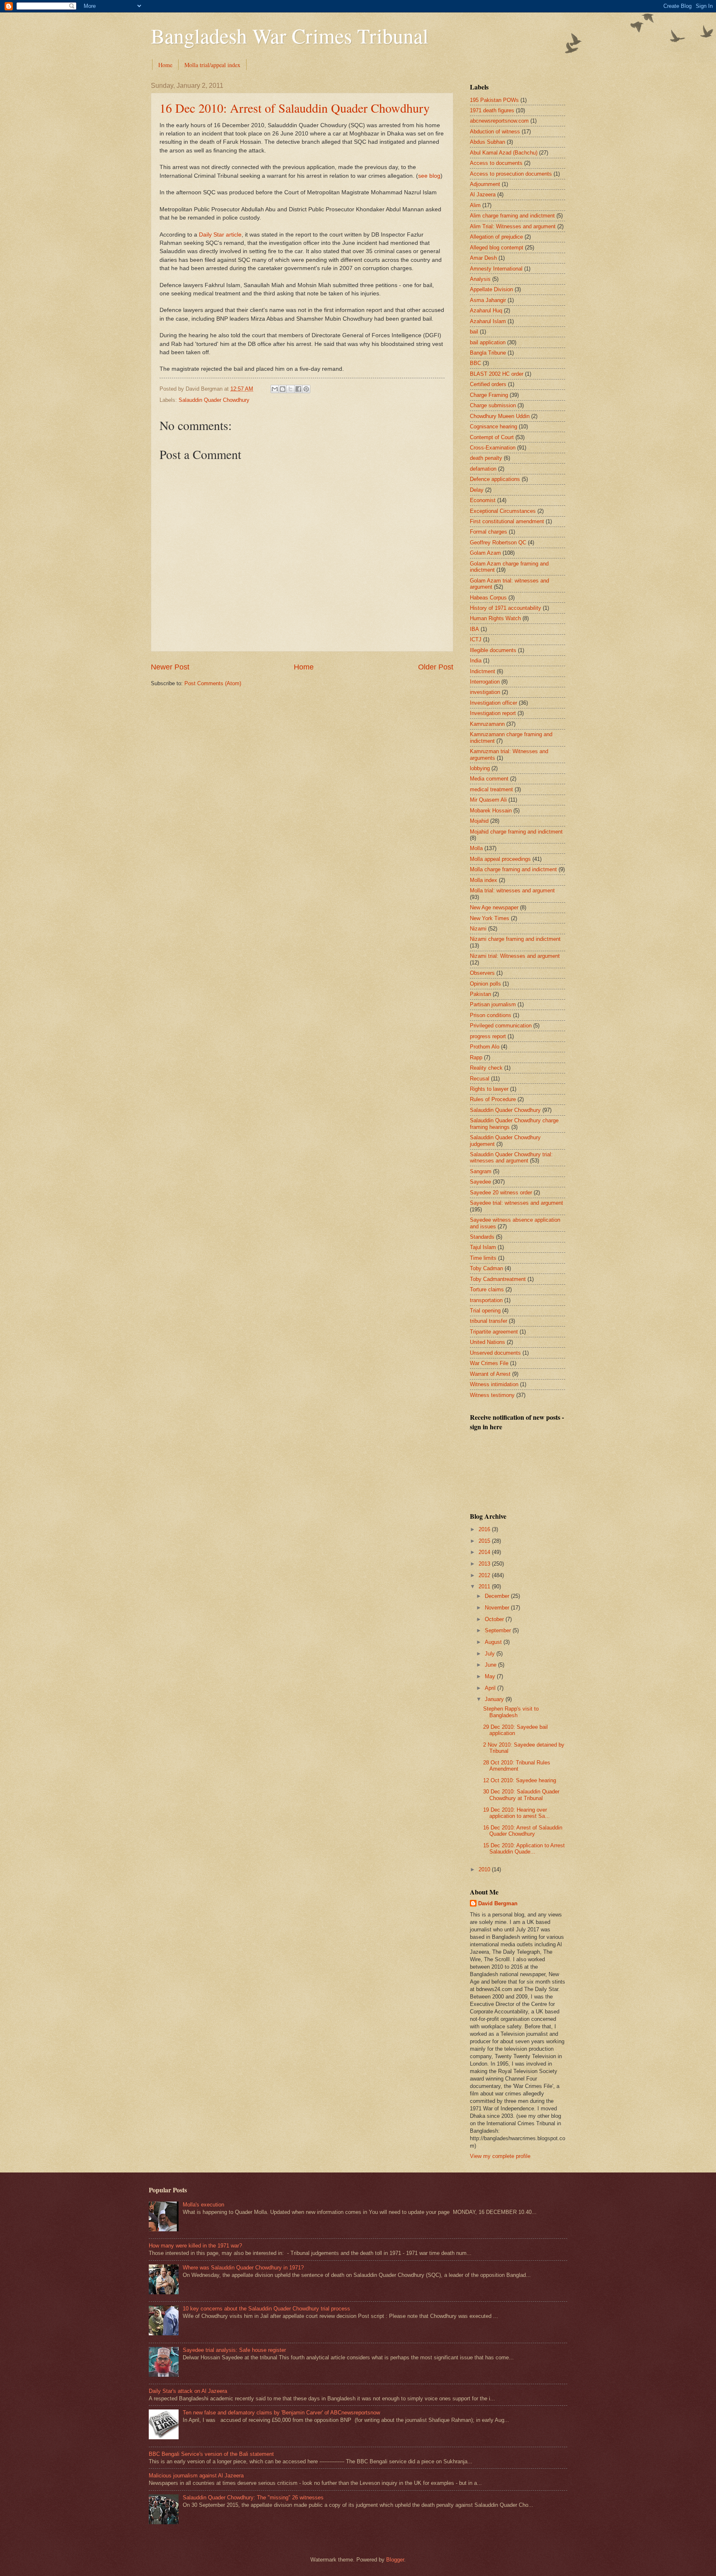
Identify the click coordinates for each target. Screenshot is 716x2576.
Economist (483, 500)
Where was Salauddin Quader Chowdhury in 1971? (243, 2268)
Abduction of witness (495, 132)
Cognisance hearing (493, 427)
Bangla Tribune (488, 353)
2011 (485, 1586)
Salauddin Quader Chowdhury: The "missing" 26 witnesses (253, 2497)
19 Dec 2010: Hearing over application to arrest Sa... (516, 1813)
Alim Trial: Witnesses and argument (513, 226)
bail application (488, 342)
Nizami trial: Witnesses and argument (515, 956)
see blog (429, 176)
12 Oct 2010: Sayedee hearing (520, 1780)
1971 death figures (492, 110)
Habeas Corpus (488, 598)
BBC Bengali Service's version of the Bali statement (211, 2454)
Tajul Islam (483, 1247)
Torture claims (487, 1289)
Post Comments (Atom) (213, 683)
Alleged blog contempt (497, 248)
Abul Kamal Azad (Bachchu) (504, 153)
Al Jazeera (483, 195)
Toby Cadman (486, 1268)
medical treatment (491, 789)
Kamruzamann (487, 724)
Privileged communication (501, 1026)
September (499, 1630)
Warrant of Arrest (490, 1374)
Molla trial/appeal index (212, 65)
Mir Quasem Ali (488, 800)
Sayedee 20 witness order (501, 1193)
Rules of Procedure (493, 1099)
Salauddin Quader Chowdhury (214, 400)
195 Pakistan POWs (494, 100)
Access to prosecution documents (511, 174)
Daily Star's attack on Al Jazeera (188, 2391)
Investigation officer (493, 703)
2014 (485, 1552)
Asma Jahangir (488, 300)
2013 (485, 1564)
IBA (474, 629)
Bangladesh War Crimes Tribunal (290, 35)
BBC (475, 363)
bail (474, 332)
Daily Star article (220, 235)
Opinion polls (485, 984)
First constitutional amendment (507, 521)
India (476, 661)
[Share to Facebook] (298, 389)
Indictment (483, 671)
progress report (488, 1036)
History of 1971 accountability (506, 608)
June (491, 1665)
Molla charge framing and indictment (513, 869)
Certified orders (488, 384)
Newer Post (170, 667)
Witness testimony (492, 1395)
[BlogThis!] (283, 389)
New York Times (490, 918)
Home (165, 65)
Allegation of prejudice (496, 237)
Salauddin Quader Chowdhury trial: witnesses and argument (511, 1158)
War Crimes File (489, 1363)
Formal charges (489, 532)
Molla (476, 848)
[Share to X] (290, 389)
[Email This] (275, 389)
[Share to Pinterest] (306, 389)
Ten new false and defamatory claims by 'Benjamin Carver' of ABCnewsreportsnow (281, 2413)
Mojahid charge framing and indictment (516, 832)
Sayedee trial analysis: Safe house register (234, 2350)
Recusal (480, 1079)
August (494, 1642)
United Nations (487, 1342)
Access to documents (496, 163)
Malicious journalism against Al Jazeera (196, 2476)
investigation (485, 692)
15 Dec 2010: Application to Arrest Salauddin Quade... (524, 1849)
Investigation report (493, 713)
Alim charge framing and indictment (512, 216)
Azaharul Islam (488, 321)
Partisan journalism (493, 1004)
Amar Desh (483, 258)
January (495, 1699)
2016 (485, 1529)
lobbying (480, 768)
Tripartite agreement (494, 1332)
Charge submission (493, 405)
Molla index (484, 880)
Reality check (486, 1068)
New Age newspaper (494, 907)
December (498, 1596)
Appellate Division (491, 289)
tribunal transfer (489, 1321)
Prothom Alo (485, 1047)
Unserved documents (495, 1353)
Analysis (480, 279)
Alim (475, 205)
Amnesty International (496, 269)
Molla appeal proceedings (500, 859)
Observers (482, 973)
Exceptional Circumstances (503, 511)
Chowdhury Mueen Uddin (500, 416)
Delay (477, 490)
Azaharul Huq (486, 311)
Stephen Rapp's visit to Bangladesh (511, 1712)
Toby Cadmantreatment (498, 1279)
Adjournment (485, 184)
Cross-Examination (493, 448)
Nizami (478, 929)
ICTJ (476, 639)
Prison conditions (491, 1015)
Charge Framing (489, 395)
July (491, 1654)
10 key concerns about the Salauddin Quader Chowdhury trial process (266, 2309)
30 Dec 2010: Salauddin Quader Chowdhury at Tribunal (521, 1795)
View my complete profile (500, 2156)
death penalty (486, 458)
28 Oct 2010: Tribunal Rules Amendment (517, 1766)
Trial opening (485, 1311)
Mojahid (479, 821)
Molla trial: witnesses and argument (512, 890)
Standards (482, 1237)
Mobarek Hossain (491, 811)
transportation (486, 1300)
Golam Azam (485, 553)
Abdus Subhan (487, 142)
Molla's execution (203, 2205)
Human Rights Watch (495, 618)
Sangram (481, 1171)
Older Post (436, 667)
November (498, 1608)
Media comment (489, 779)
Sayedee (480, 1182)
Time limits (483, 1258)
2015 (485, 1541)
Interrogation (485, 682)
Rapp (476, 1057)
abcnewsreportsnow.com (499, 121)
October (495, 1619)
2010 (485, 1869)
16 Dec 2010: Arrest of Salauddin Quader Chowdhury (295, 108)
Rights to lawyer (489, 1089)
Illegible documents (493, 650)
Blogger (395, 2560)
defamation (483, 469)
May (491, 1676)
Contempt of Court (492, 437)
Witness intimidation (494, 1384)
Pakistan (480, 994)
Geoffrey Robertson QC (498, 543)
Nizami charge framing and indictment (515, 939)
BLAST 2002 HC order (497, 374)
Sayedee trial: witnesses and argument (516, 1203)
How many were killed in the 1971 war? (195, 2246)
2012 (485, 1575)
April (491, 1688)
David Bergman (498, 1903)
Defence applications (495, 479)
